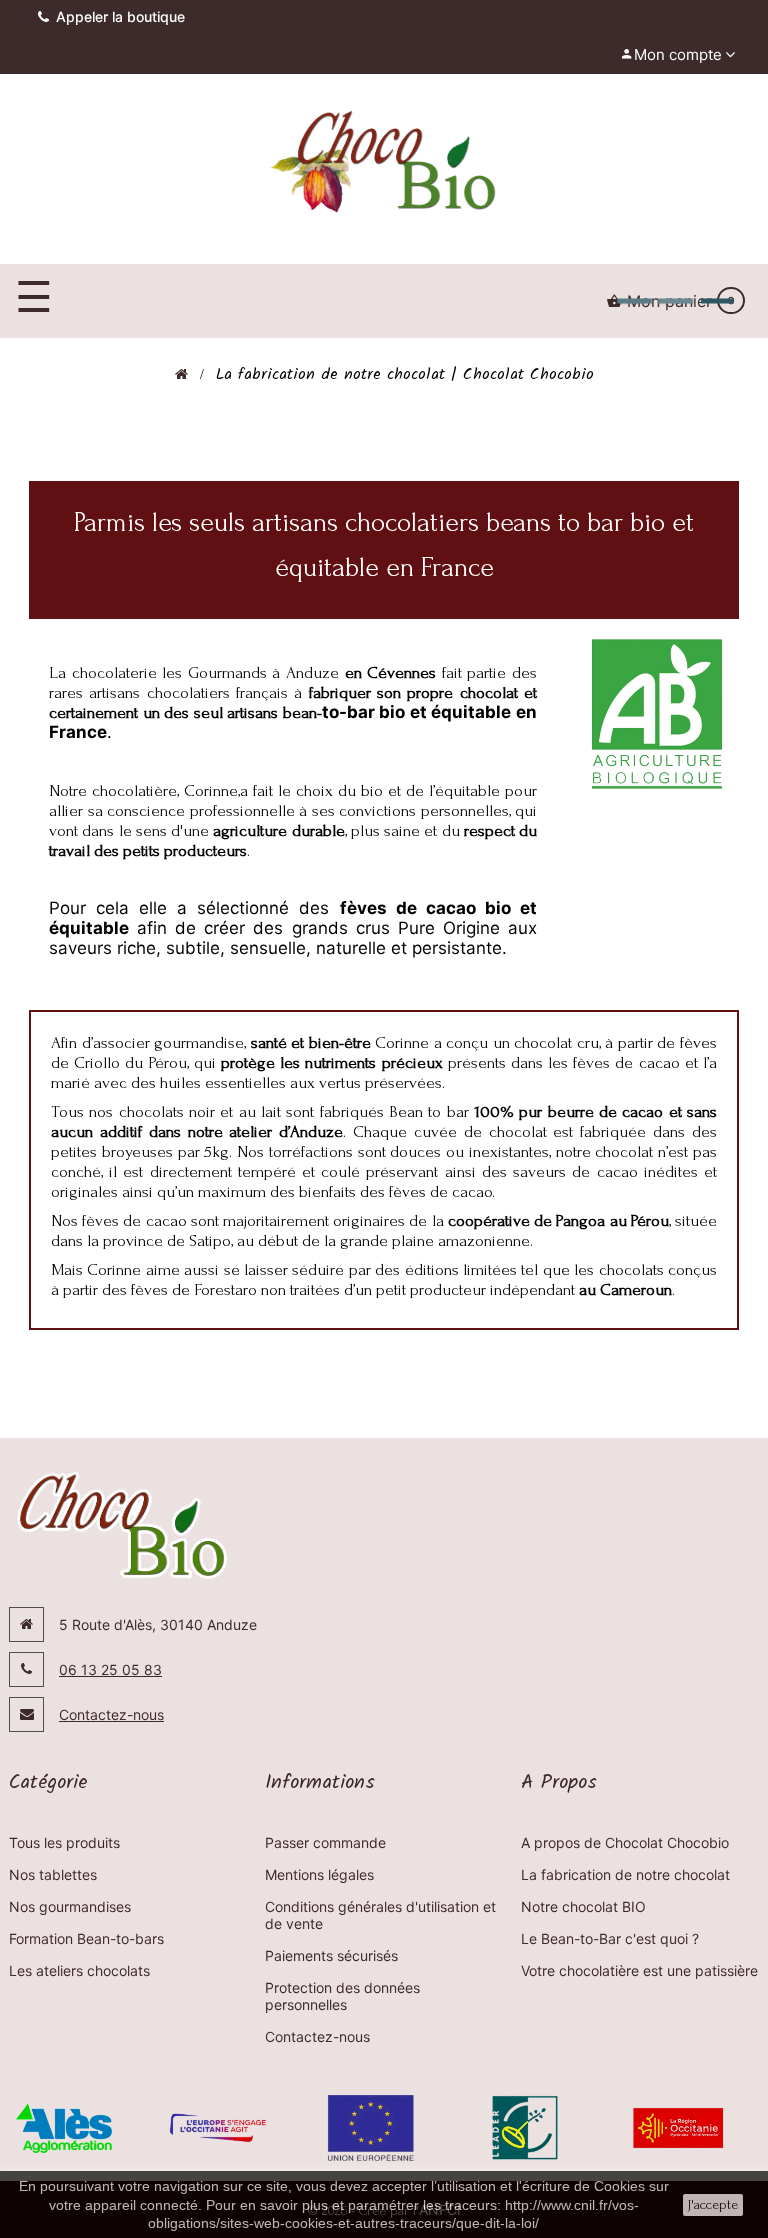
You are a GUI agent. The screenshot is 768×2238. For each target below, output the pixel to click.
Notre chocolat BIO (583, 1906)
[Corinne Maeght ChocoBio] (383, 164)
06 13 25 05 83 (110, 1669)
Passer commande (325, 1842)
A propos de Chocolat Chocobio (625, 1842)
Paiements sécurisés (331, 1955)
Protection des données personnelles (342, 1996)
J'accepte (713, 2204)
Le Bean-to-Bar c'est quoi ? (610, 1938)
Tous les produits (64, 1842)
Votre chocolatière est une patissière (639, 1970)
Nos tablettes (53, 1874)
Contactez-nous (111, 1714)
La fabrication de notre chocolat (625, 1874)
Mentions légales (319, 1874)
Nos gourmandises (70, 1906)
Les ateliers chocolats (79, 1970)
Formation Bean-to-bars (86, 1938)
